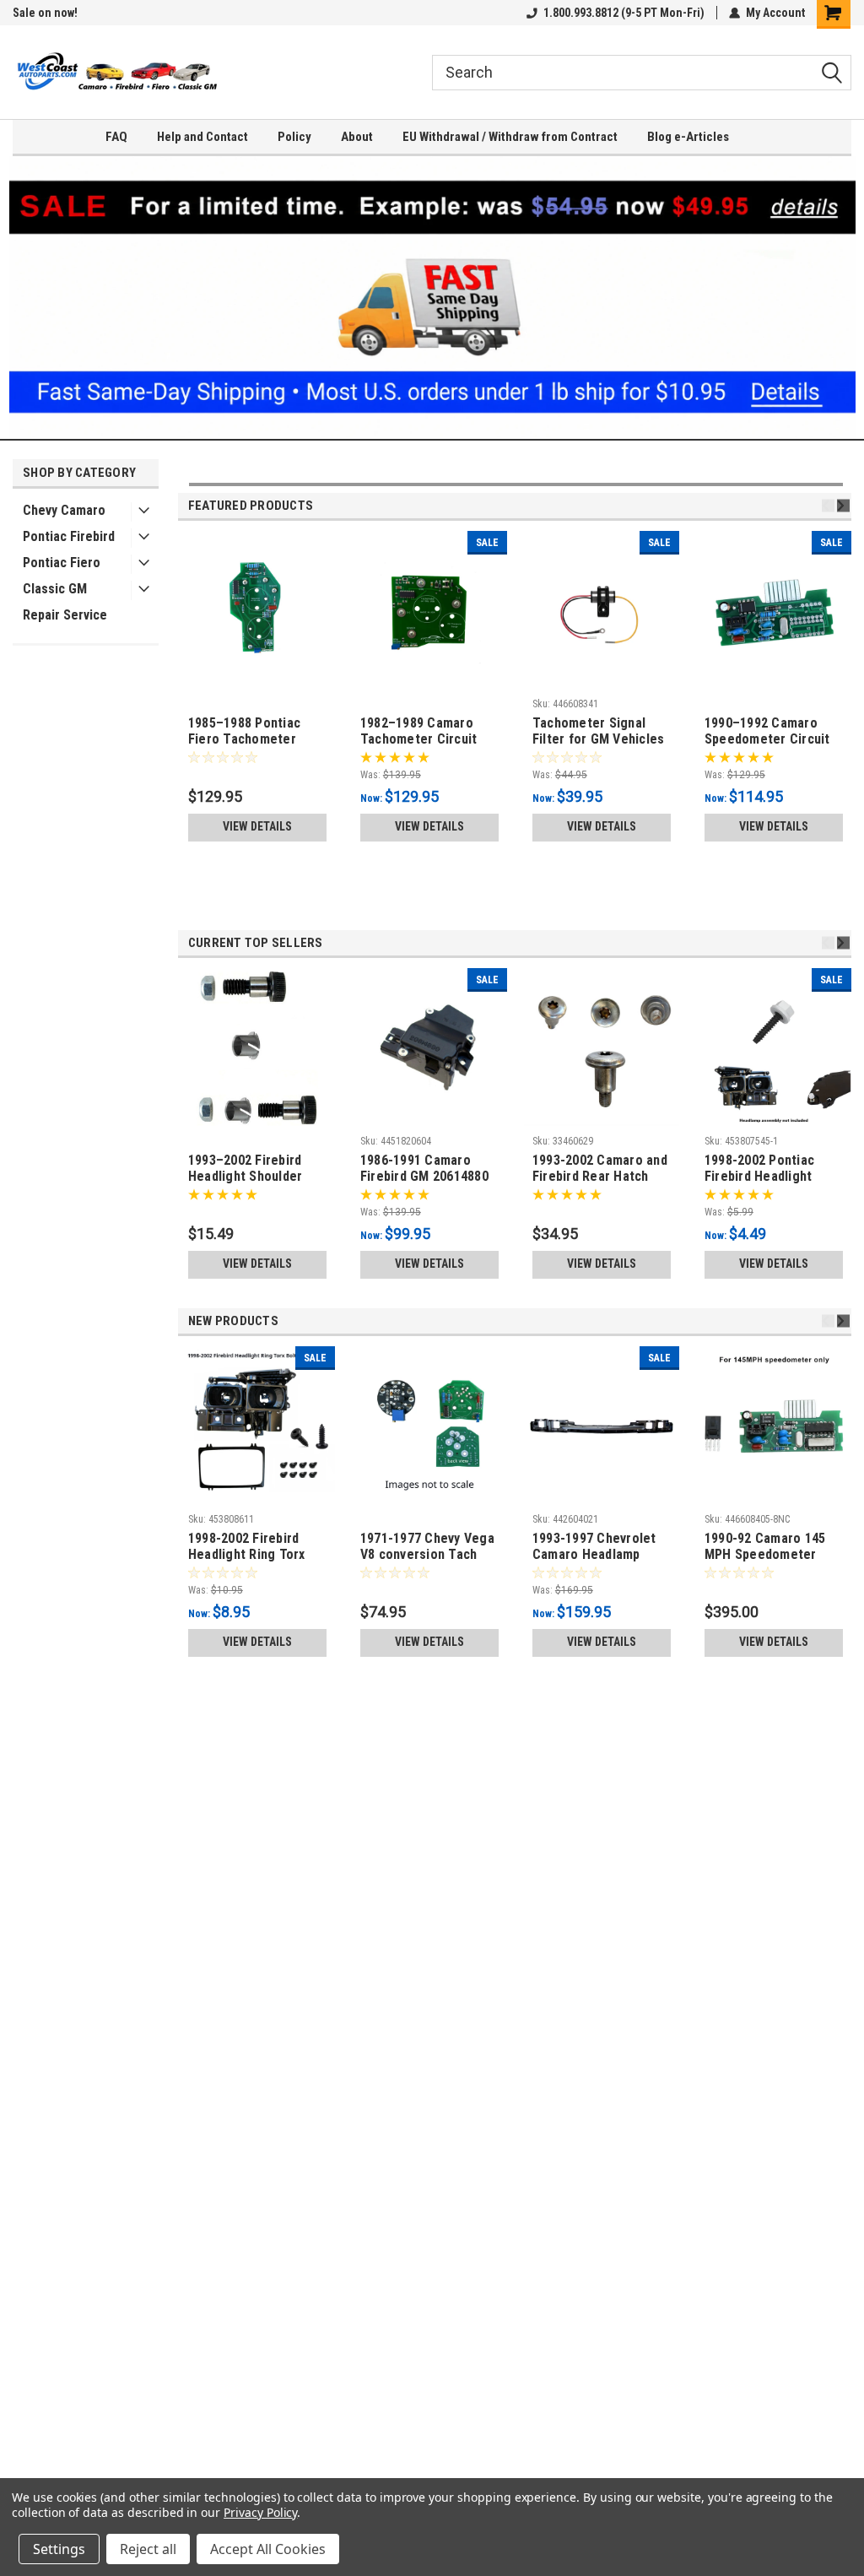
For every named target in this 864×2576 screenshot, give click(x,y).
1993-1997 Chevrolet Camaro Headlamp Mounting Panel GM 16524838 (594, 1547)
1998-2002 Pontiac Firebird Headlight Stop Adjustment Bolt (769, 1169)
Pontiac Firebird (69, 536)
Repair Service (65, 615)
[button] (432, 298)
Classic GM (55, 589)
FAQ (116, 137)
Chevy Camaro (64, 510)
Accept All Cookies (268, 2549)
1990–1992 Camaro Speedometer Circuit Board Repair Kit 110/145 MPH (767, 732)
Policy (294, 137)
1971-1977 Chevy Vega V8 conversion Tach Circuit (427, 1547)
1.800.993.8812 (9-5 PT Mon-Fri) (624, 13)
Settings (59, 2549)
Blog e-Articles (688, 137)
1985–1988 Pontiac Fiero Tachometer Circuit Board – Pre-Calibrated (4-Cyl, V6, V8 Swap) (252, 732)
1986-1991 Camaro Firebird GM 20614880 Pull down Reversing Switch (424, 1169)
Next (843, 506)
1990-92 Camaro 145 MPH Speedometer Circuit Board (765, 1547)
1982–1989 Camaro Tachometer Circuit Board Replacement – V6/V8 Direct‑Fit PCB (424, 732)
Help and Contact (202, 137)
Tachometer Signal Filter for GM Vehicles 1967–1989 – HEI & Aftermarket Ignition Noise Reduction (599, 732)
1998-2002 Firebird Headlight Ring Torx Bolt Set (247, 1547)
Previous (828, 506)
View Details (257, 826)
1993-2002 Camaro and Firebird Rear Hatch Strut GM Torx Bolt (600, 1169)
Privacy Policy (260, 2512)
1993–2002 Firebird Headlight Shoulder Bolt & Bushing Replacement (246, 1169)
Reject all (148, 2549)
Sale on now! (45, 13)
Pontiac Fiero (62, 563)
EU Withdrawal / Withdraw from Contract (510, 137)
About (357, 137)
